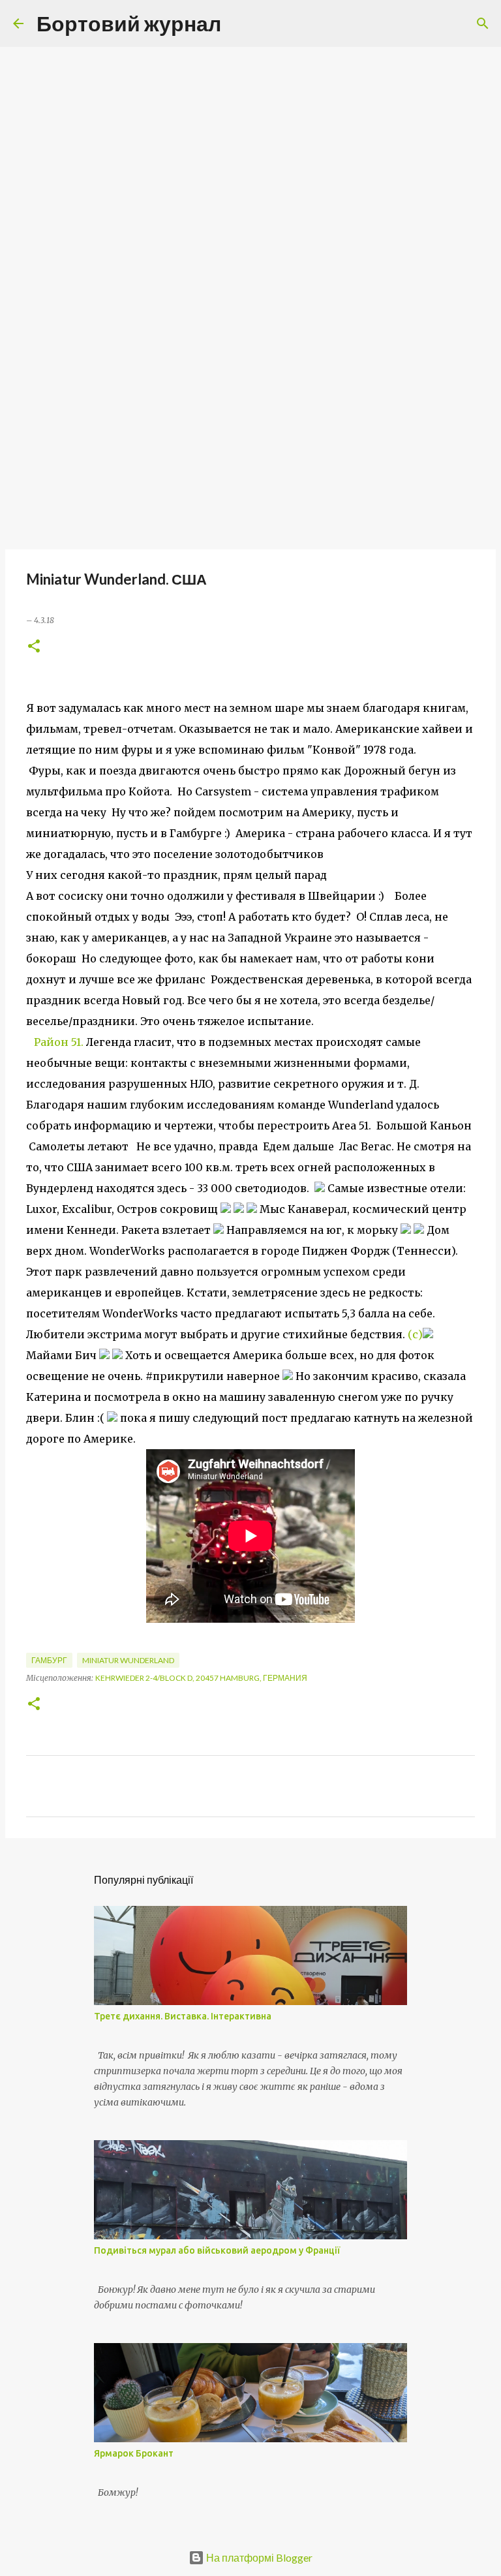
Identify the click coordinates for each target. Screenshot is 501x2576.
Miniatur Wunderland (128, 1660)
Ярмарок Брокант (134, 2453)
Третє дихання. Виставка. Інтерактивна (183, 2016)
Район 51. (59, 1042)
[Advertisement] (250, 446)
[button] (34, 647)
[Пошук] (239, 23)
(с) (415, 1334)
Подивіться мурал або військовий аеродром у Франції (217, 2250)
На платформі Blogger (258, 2557)
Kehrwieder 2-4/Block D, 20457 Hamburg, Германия (201, 1678)
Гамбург (49, 1660)
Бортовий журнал (129, 23)
